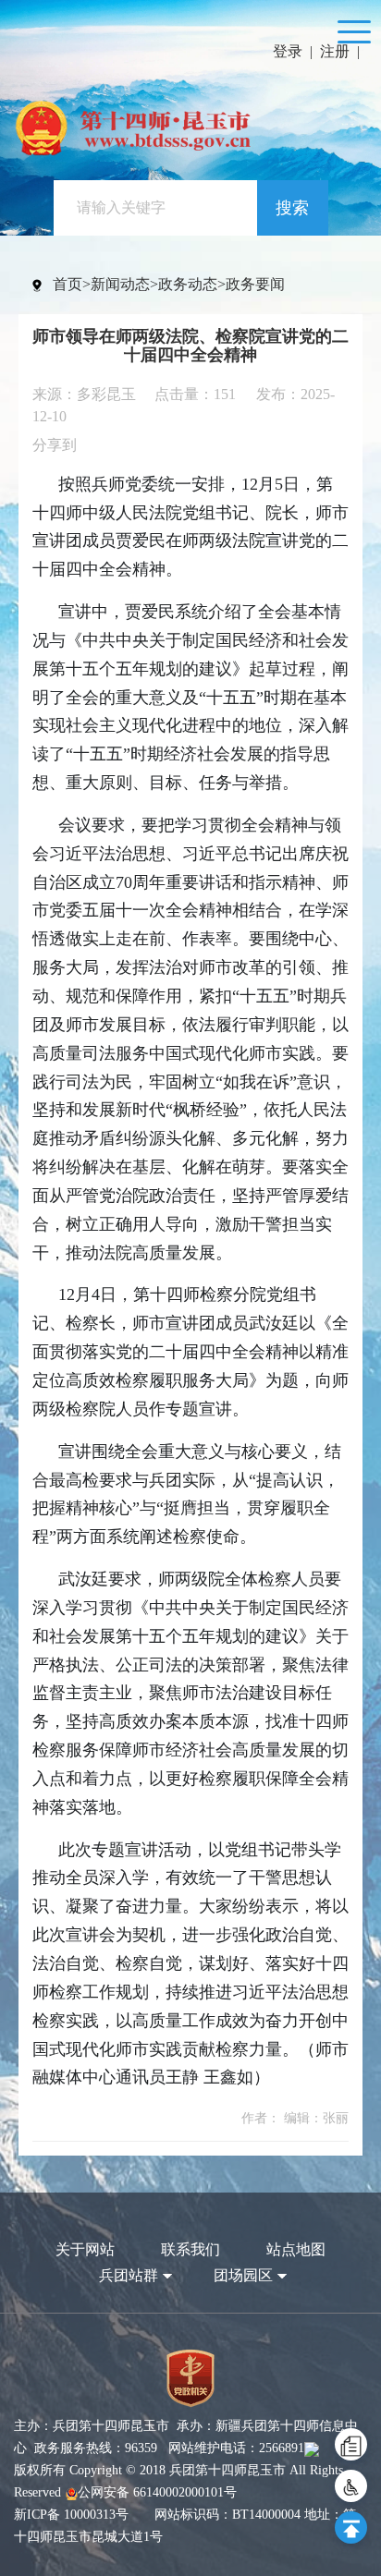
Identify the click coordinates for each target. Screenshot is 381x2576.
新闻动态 (120, 284)
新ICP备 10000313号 (71, 2515)
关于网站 (85, 2249)
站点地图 (296, 2249)
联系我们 (190, 2249)
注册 (335, 51)
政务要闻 (255, 284)
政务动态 (188, 284)
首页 (68, 284)
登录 (288, 51)
